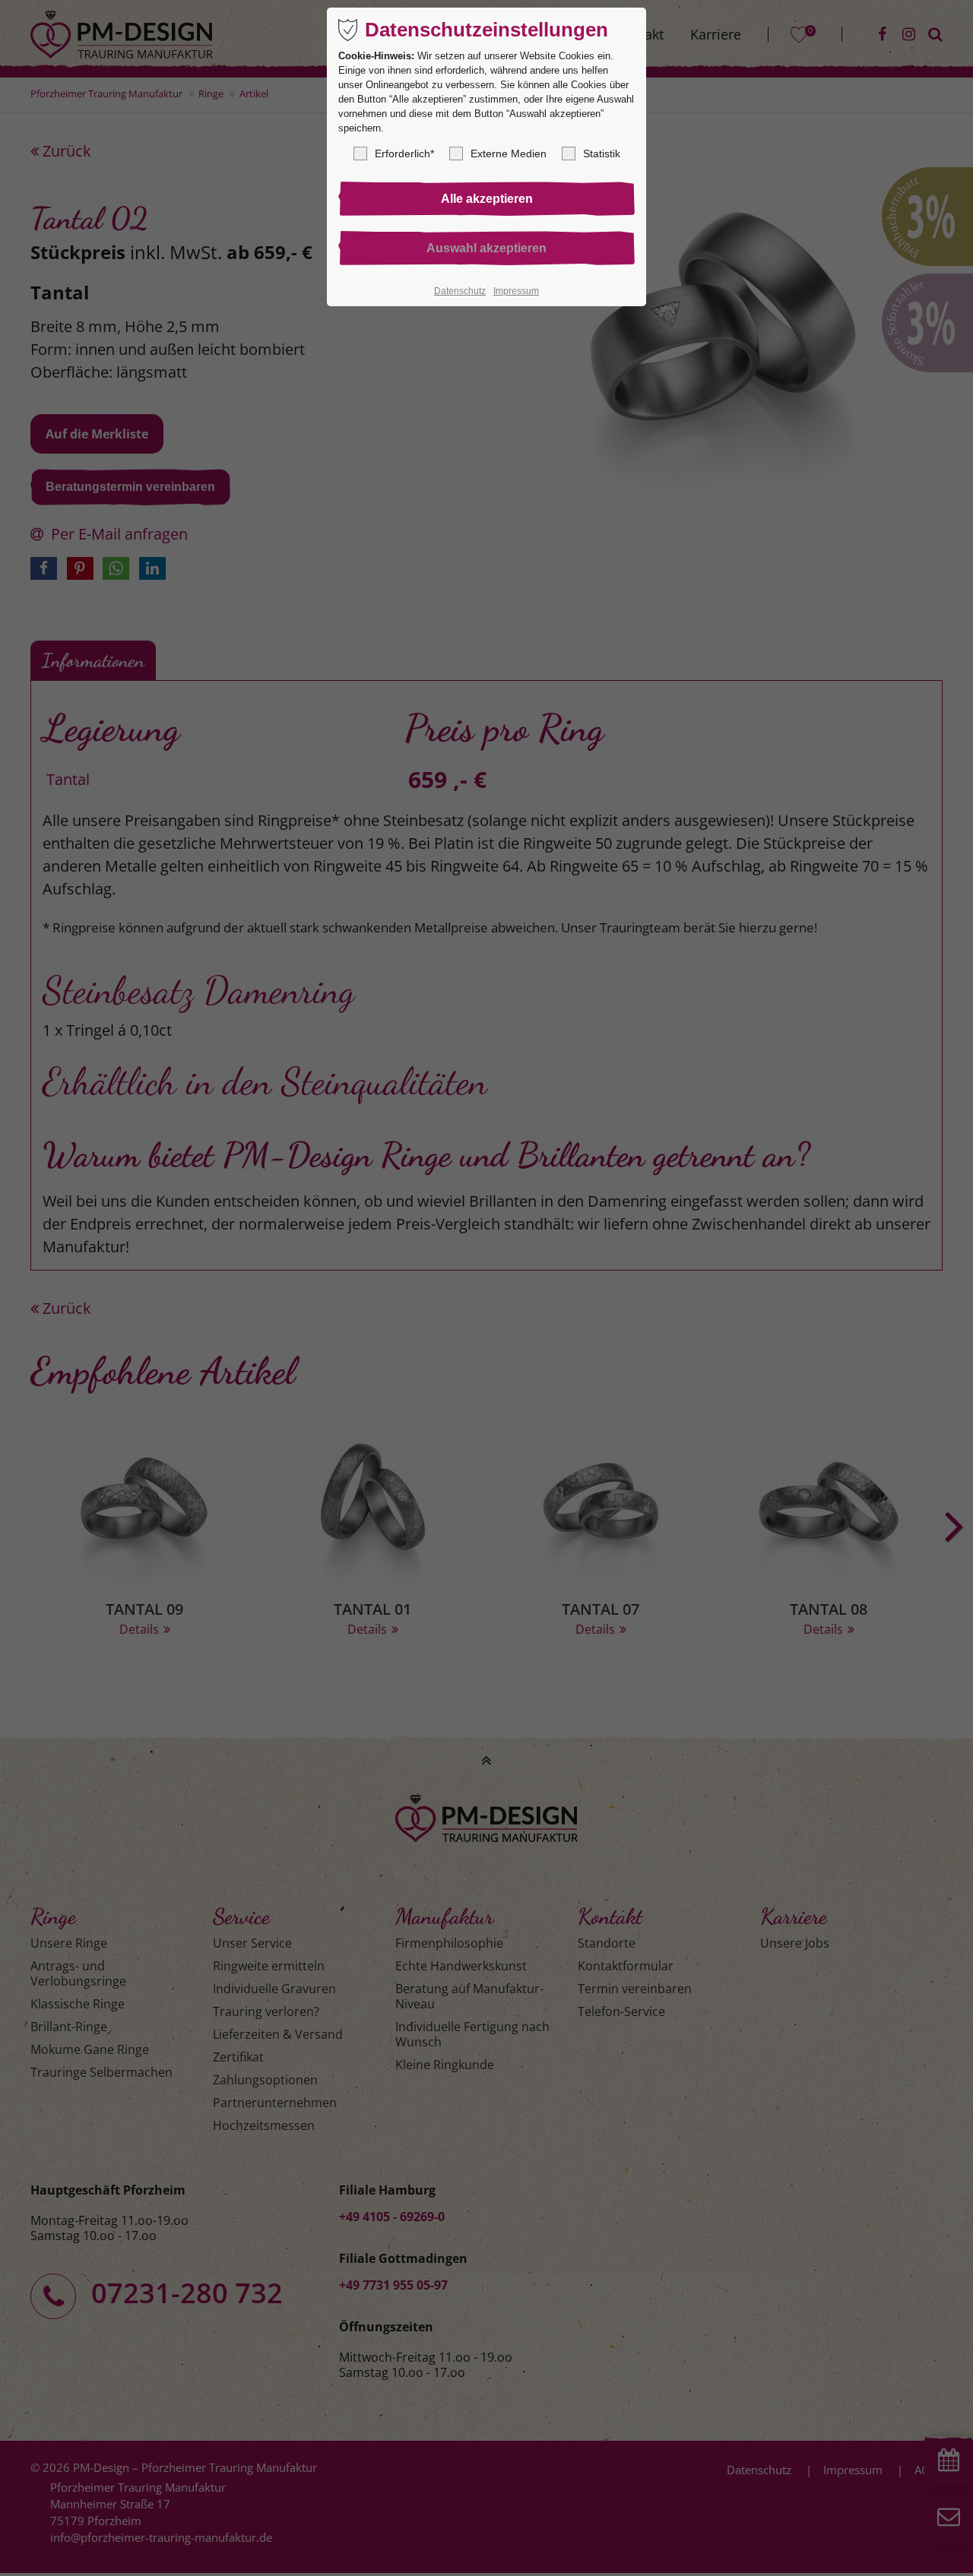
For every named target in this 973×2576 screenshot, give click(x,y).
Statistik (602, 153)
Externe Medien (509, 153)
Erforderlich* (404, 153)
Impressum (516, 291)
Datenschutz (460, 291)
